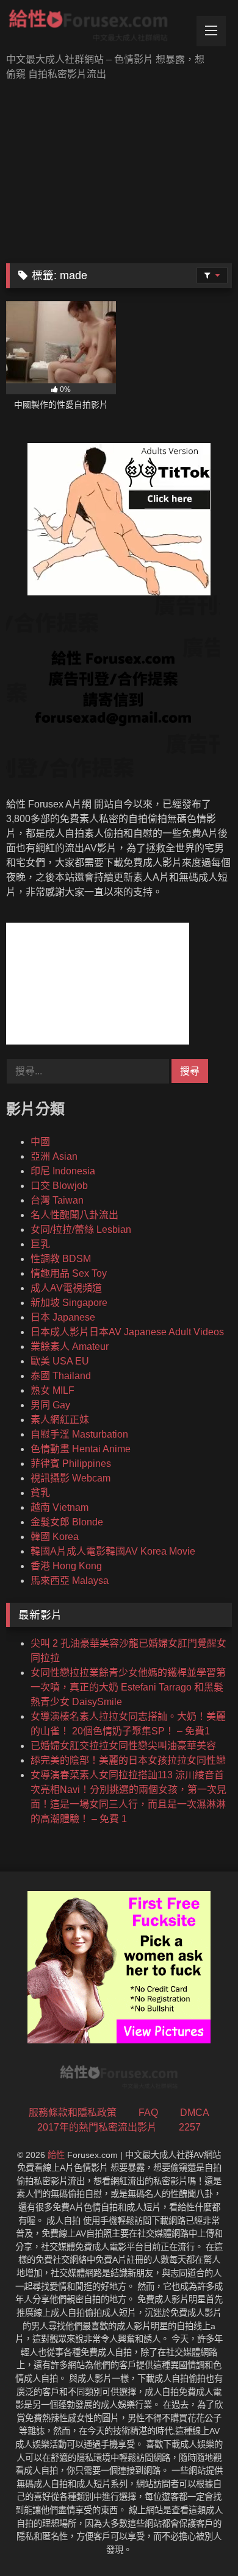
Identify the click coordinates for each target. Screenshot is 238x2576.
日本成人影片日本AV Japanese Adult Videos (127, 1332)
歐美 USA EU (60, 1361)
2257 (190, 2127)
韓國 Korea (55, 1537)
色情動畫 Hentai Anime (81, 1449)
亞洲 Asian (54, 1156)
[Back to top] (200, 2540)
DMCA (195, 2113)
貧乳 (40, 1493)
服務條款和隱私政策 (73, 2113)
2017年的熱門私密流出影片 (97, 2127)
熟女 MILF (52, 1390)
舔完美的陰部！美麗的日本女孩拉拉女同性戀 (128, 1760)
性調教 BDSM (61, 1259)
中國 (40, 1142)
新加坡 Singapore (69, 1303)
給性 (56, 2155)
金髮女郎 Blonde (67, 1522)
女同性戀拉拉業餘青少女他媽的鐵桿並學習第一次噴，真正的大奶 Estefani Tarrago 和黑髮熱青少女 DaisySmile (128, 1687)
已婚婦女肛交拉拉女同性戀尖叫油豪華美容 (123, 1746)
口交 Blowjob (59, 1186)
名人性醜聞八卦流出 (74, 1215)
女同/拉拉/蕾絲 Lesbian (81, 1229)
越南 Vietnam (60, 1507)
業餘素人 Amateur (70, 1347)
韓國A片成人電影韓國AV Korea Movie (113, 1551)
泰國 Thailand (61, 1376)
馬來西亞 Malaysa (70, 1581)
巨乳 (40, 1244)
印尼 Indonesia (63, 1171)
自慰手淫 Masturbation (79, 1434)
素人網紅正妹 (60, 1420)
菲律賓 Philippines (71, 1464)
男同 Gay (50, 1405)
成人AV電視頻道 (66, 1288)
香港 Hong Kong (66, 1566)
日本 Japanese (63, 1317)
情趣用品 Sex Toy (69, 1273)
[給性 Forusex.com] (98, 28)
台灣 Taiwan (57, 1200)
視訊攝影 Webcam (70, 1478)
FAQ (148, 2113)
